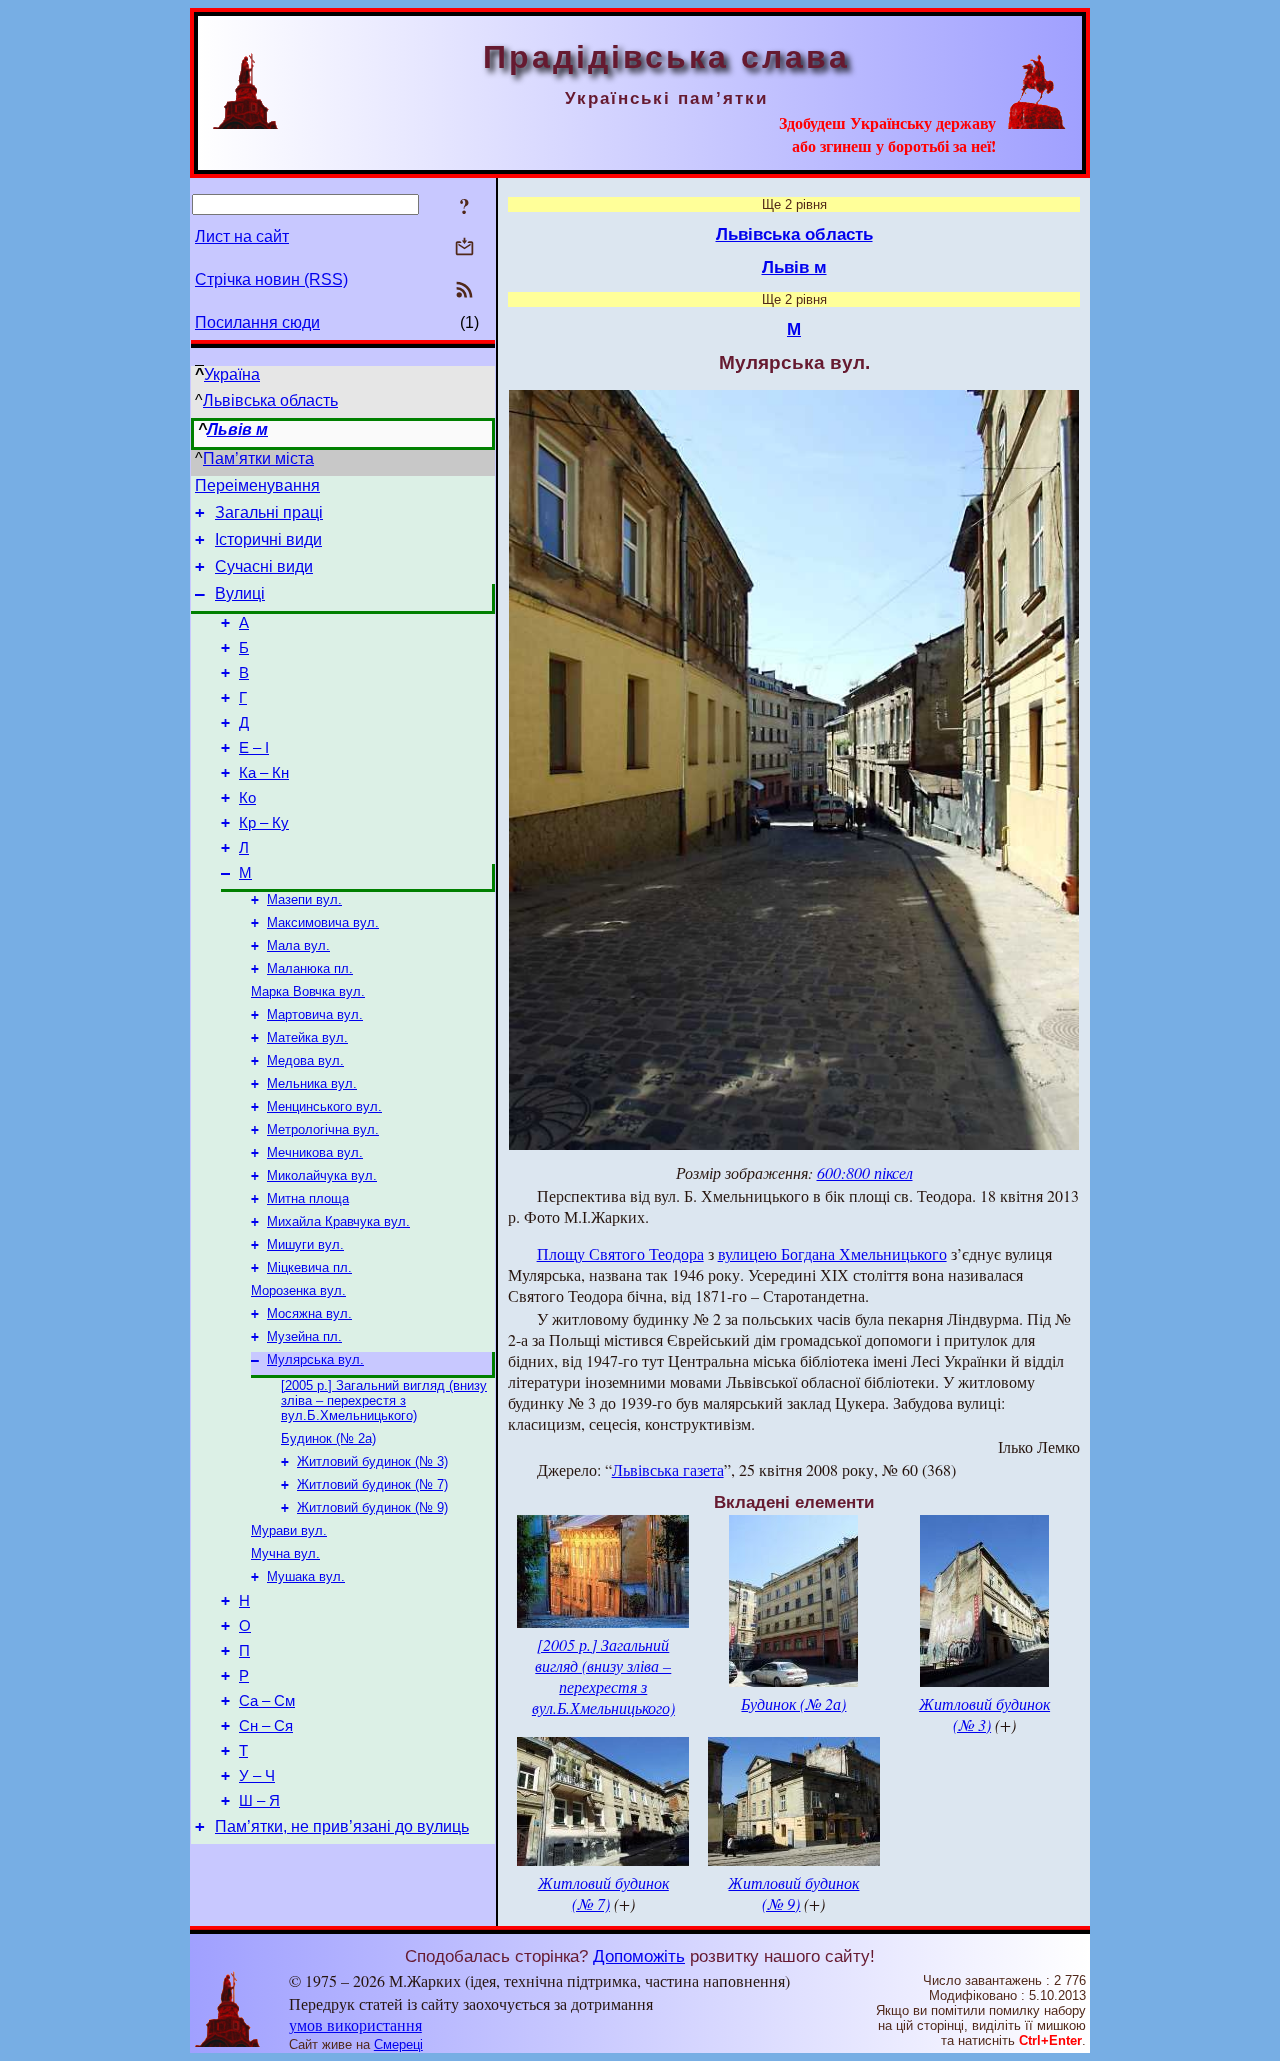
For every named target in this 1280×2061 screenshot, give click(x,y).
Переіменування (257, 485)
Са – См (267, 1701)
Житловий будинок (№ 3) (372, 1461)
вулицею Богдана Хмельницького (832, 1253)
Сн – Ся (266, 1726)
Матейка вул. (307, 1037)
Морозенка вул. (298, 1290)
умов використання (355, 2024)
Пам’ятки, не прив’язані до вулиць (342, 1826)
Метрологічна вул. (323, 1129)
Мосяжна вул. (309, 1313)
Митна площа (308, 1198)
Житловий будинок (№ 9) (372, 1507)
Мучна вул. (285, 1553)
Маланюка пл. (310, 968)
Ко (247, 798)
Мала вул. (298, 945)
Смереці (398, 2044)
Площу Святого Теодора (620, 1253)
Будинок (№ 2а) (328, 1438)
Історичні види (268, 539)
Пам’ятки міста (258, 458)
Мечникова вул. (315, 1152)
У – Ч (257, 1776)
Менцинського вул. (324, 1106)
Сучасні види (264, 566)
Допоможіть (639, 1956)
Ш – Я (259, 1801)
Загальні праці (269, 512)
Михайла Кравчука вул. (338, 1221)
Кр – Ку (264, 823)
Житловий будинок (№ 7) (372, 1484)
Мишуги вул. (305, 1244)
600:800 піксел (865, 1172)
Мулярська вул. (315, 1359)
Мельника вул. (312, 1083)
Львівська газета (668, 1469)
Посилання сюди (257, 322)
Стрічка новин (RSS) (271, 279)
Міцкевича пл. (309, 1267)
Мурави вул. (289, 1530)
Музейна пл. (304, 1336)
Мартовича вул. (315, 1014)
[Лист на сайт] (464, 248)
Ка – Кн (264, 773)
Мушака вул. (306, 1576)
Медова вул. (305, 1060)
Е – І (254, 748)
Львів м (237, 429)
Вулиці (240, 593)
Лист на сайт (242, 236)
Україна (232, 374)
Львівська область (270, 400)
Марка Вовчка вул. (308, 991)
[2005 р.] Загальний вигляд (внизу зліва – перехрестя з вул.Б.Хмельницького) (384, 1400)
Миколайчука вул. (322, 1175)
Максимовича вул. (323, 922)
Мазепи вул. (304, 899)
